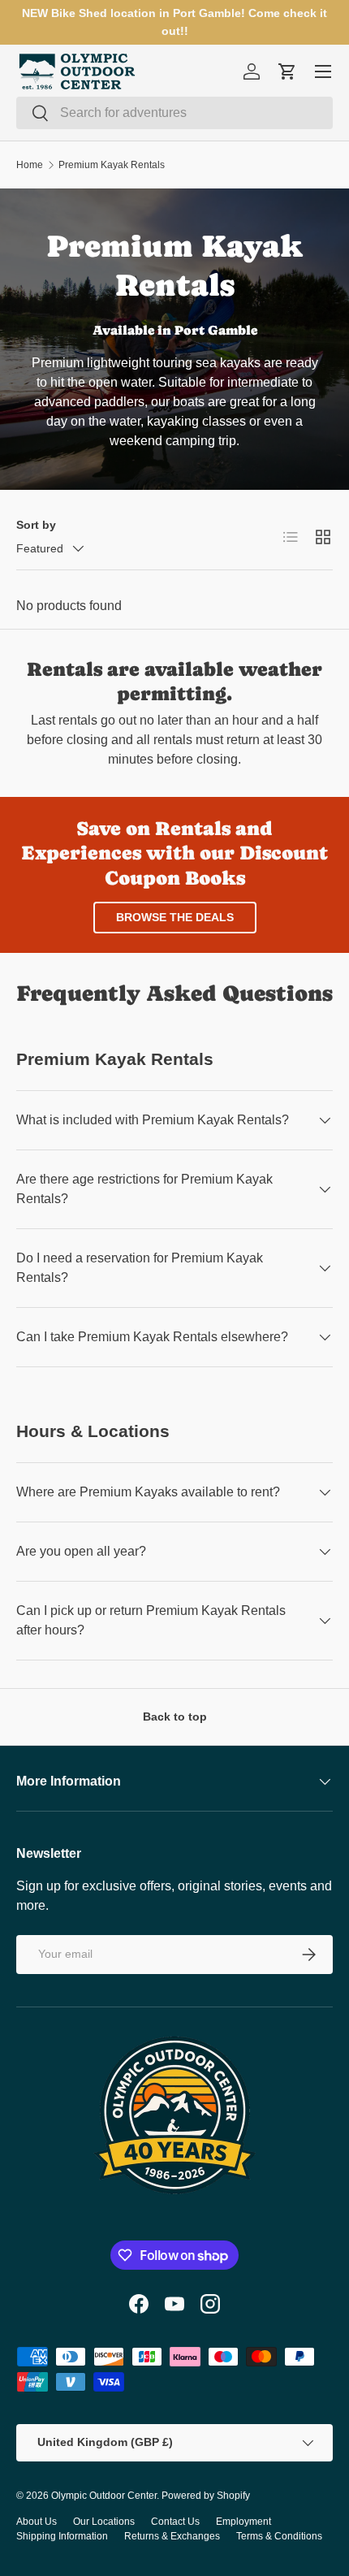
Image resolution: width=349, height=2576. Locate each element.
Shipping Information (62, 2536)
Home (30, 165)
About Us (37, 2522)
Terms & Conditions (279, 2536)
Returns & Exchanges (172, 2536)
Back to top (175, 1717)
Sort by (36, 525)
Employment (243, 2522)
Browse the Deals (175, 917)
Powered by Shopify (206, 2496)
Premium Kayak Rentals (112, 165)
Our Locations (104, 2522)
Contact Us (175, 2522)
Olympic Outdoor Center (104, 2496)
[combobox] (174, 113)
